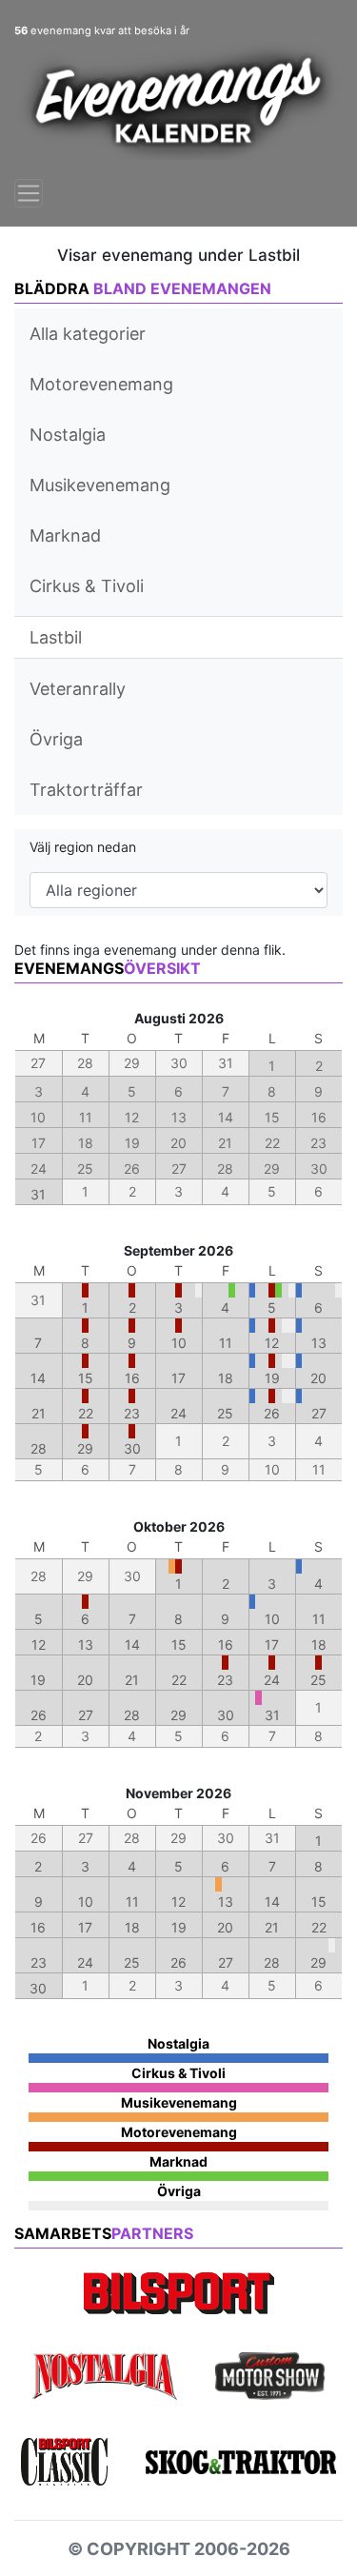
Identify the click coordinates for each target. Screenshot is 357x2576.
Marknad (65, 535)
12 (272, 1343)
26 (272, 1413)
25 (225, 1413)
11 (226, 1343)
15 (86, 1378)
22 (86, 1413)
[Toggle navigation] (29, 193)
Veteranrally (78, 689)
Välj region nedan (83, 847)
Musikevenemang (100, 485)
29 (85, 1448)
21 (39, 1413)
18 (226, 1378)
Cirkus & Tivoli (87, 586)
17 (178, 1378)
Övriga (56, 739)
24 (178, 1413)
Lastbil (56, 637)
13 (319, 1343)
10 (179, 1343)
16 (132, 1378)
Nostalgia (68, 435)
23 (132, 1413)
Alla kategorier (88, 334)
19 (272, 1378)
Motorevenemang (101, 384)
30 (132, 1448)
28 (39, 1448)
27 (319, 1413)
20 (318, 1378)
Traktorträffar (86, 790)
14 (38, 1378)
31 (38, 1194)
